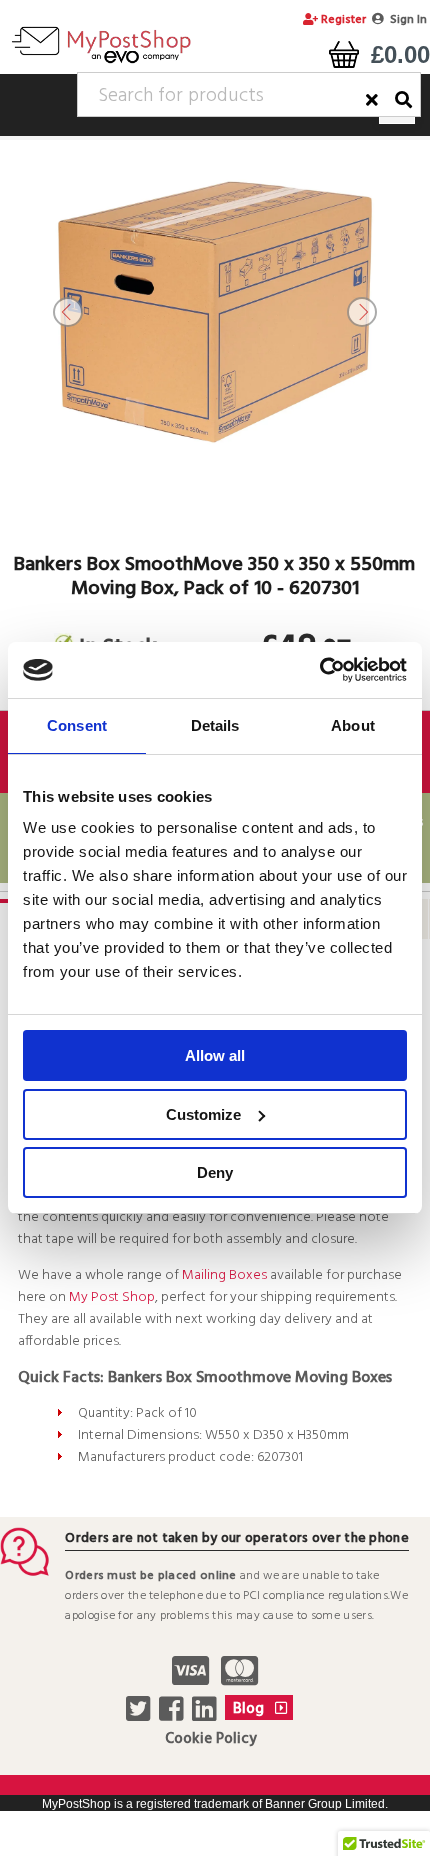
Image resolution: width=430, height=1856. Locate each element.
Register (342, 20)
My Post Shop (112, 1297)
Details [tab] (215, 725)
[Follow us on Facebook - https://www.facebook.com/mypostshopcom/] (173, 1715)
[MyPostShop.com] (101, 63)
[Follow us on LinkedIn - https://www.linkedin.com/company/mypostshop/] (206, 1715)
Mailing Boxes (224, 1275)
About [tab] (353, 725)
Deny (215, 1172)
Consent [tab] (77, 725)
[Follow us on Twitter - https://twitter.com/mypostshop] (140, 1715)
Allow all (215, 1055)
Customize (203, 1114)
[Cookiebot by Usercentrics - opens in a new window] (319, 670)
